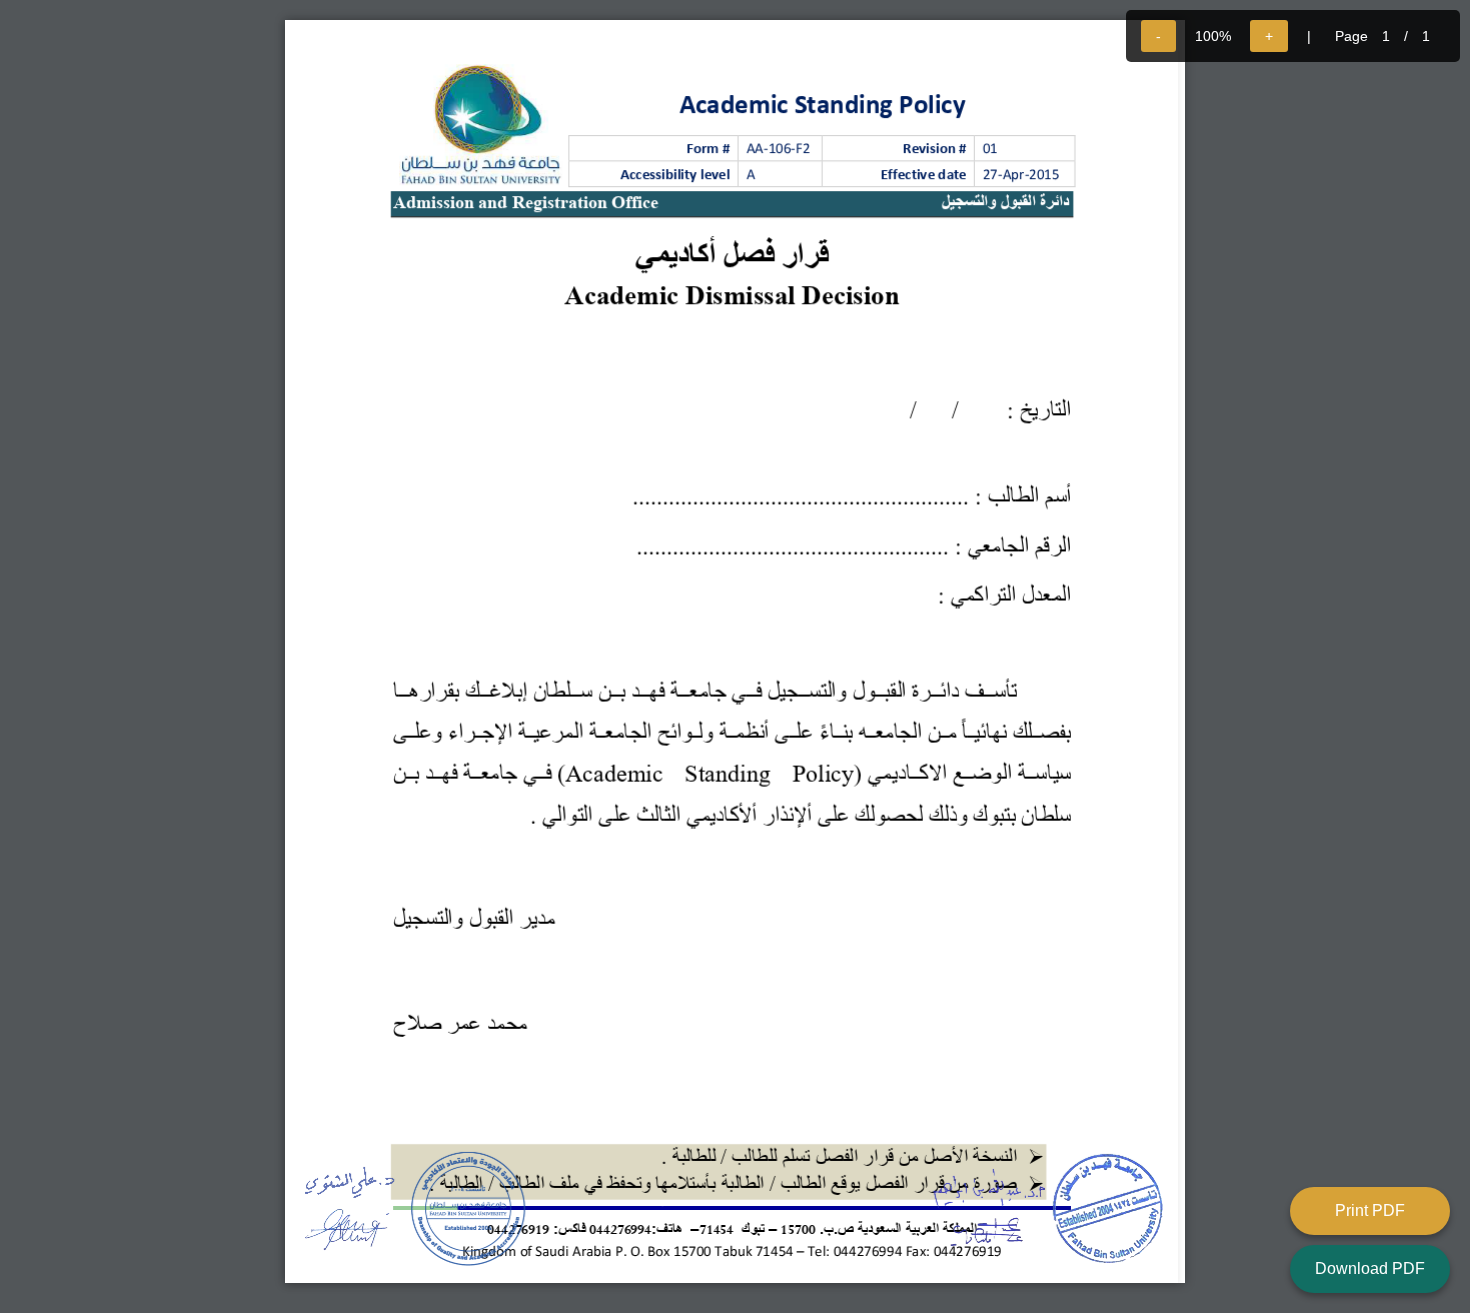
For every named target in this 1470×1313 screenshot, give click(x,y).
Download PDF (1370, 1268)
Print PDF (1370, 1210)
